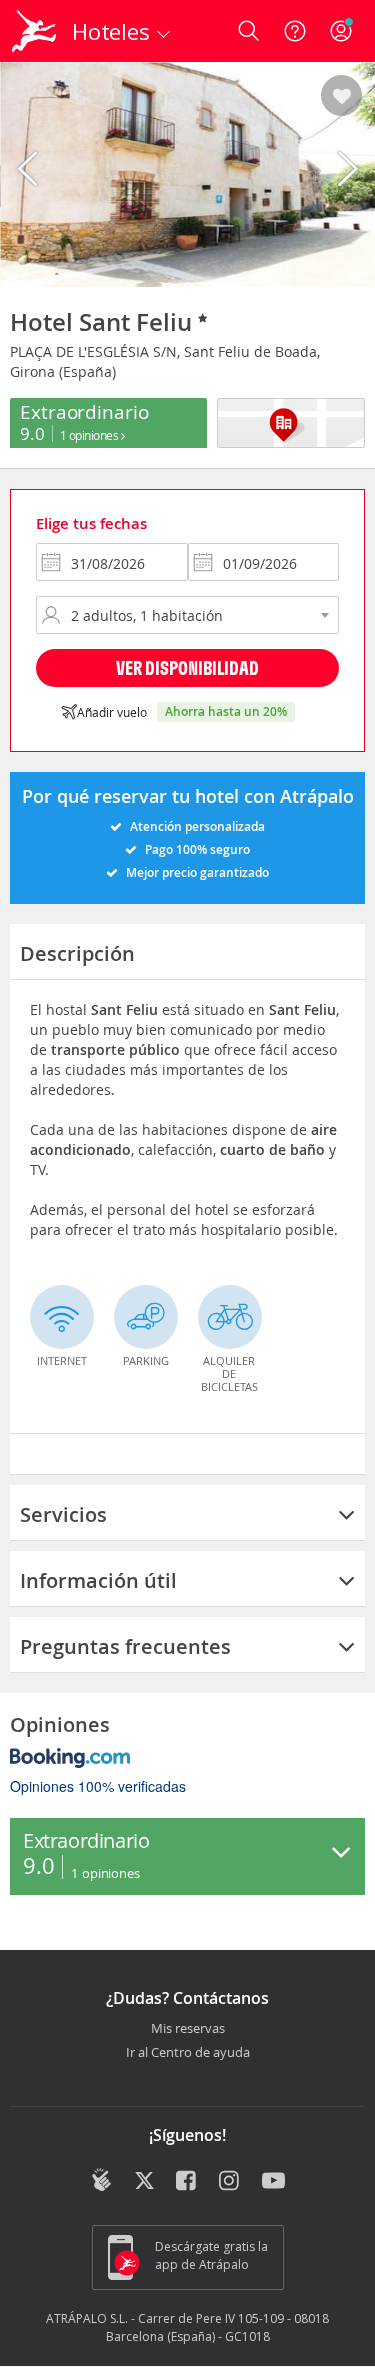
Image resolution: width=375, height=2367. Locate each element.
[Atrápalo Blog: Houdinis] (101, 2180)
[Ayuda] (295, 31)
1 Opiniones (90, 435)
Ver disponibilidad (187, 667)
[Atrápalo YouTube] (273, 2182)
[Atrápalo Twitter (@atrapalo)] (144, 2182)
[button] (341, 97)
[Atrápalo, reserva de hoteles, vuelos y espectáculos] (34, 31)
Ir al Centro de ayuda (188, 2053)
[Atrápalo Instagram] (230, 2182)
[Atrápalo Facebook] (187, 2182)
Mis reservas (188, 2029)
